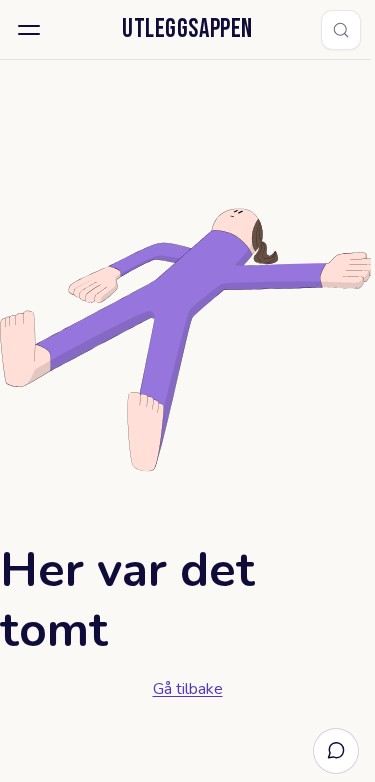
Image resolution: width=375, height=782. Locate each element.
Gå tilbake (188, 689)
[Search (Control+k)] (341, 30)
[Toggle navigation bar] (29, 30)
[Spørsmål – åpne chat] (336, 751)
